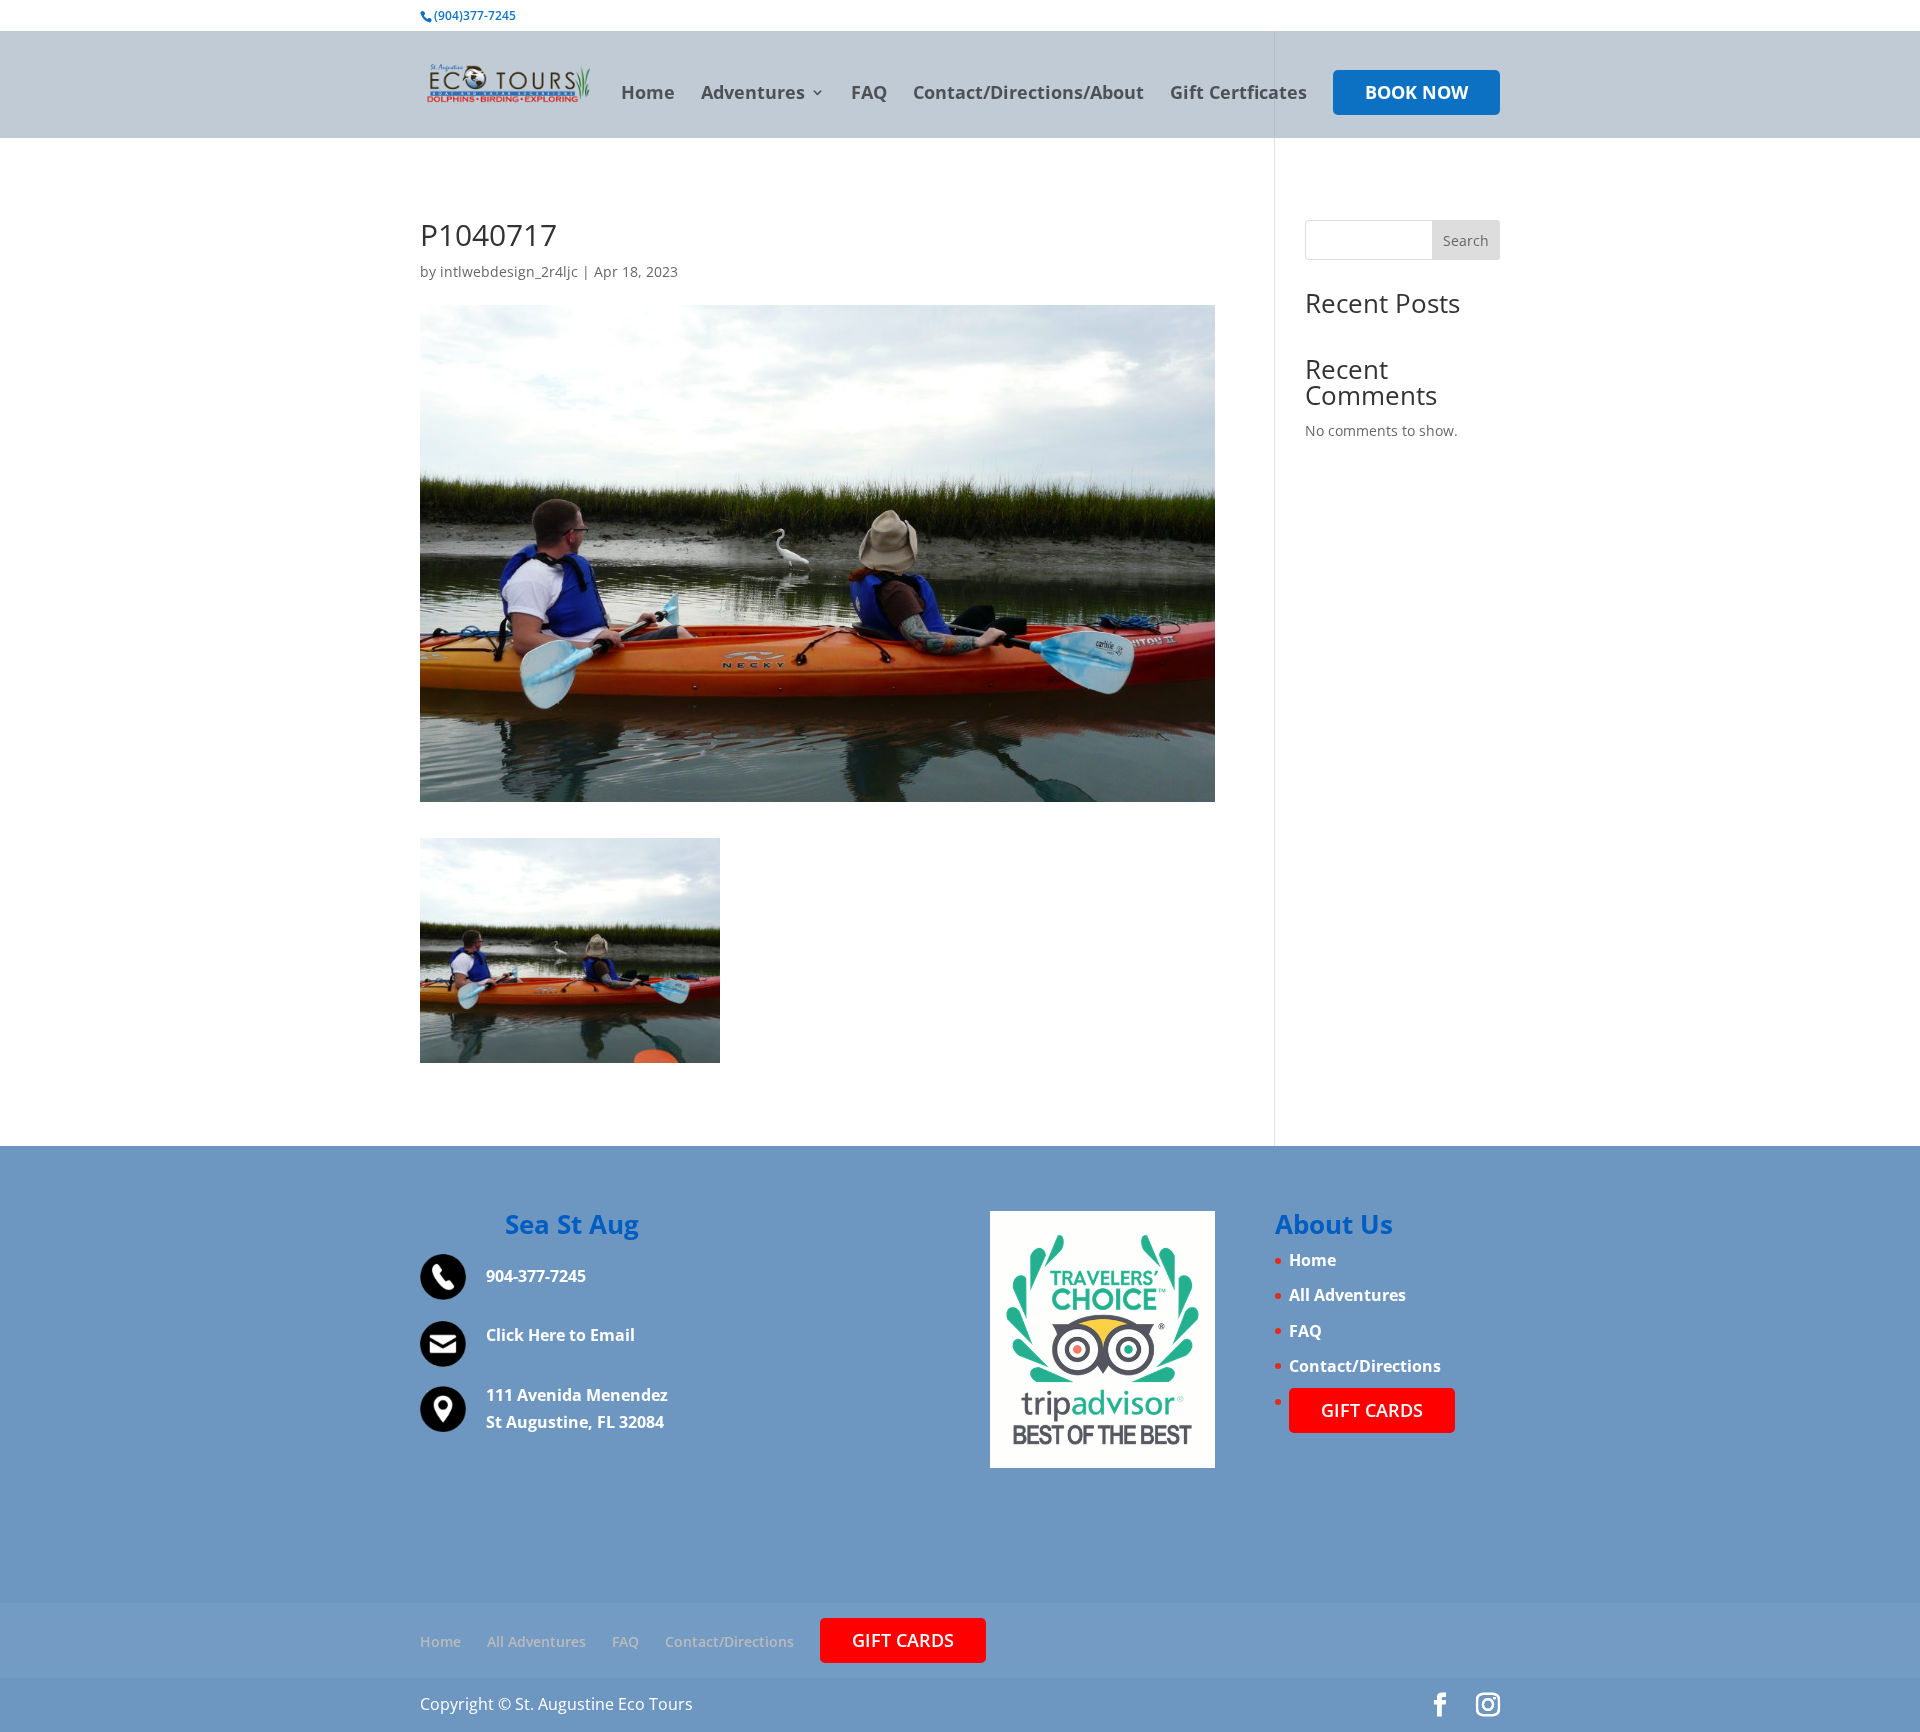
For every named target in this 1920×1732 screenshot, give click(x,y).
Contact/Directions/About (1028, 94)
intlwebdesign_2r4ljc (509, 271)
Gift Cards (1372, 1410)
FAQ (869, 94)
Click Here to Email (560, 1335)
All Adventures (1347, 1295)
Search (1466, 240)
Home (648, 94)
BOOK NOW (1416, 92)
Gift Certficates (1238, 94)
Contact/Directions (1365, 1366)
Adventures (753, 94)
